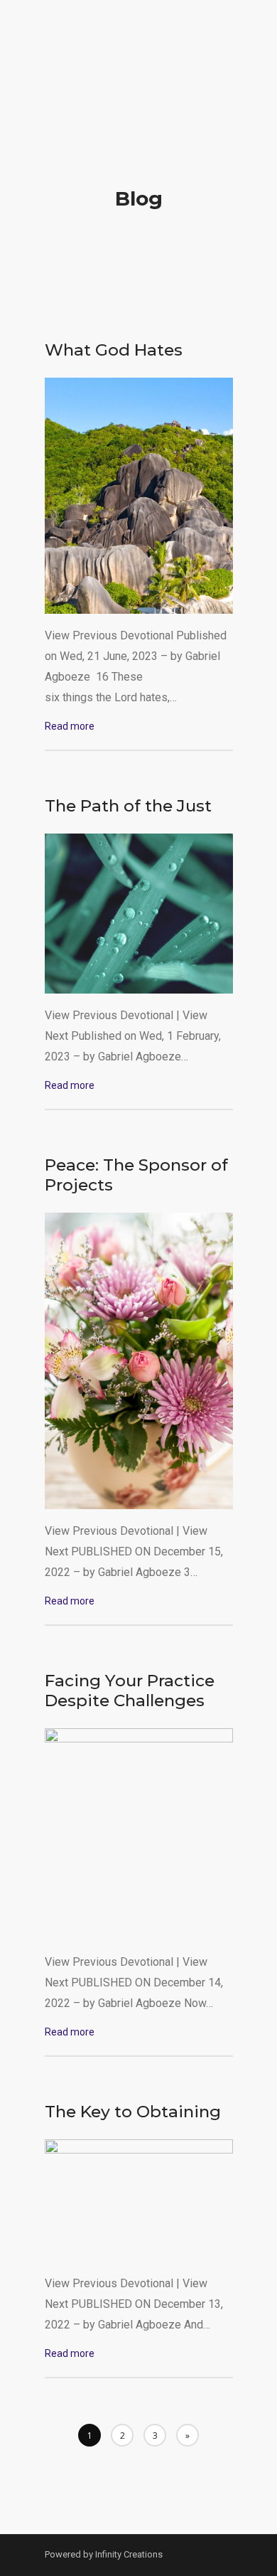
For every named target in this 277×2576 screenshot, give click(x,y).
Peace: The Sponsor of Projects (136, 1175)
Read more (70, 726)
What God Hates (114, 350)
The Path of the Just (128, 806)
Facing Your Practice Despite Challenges (130, 1691)
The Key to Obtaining (133, 2112)
